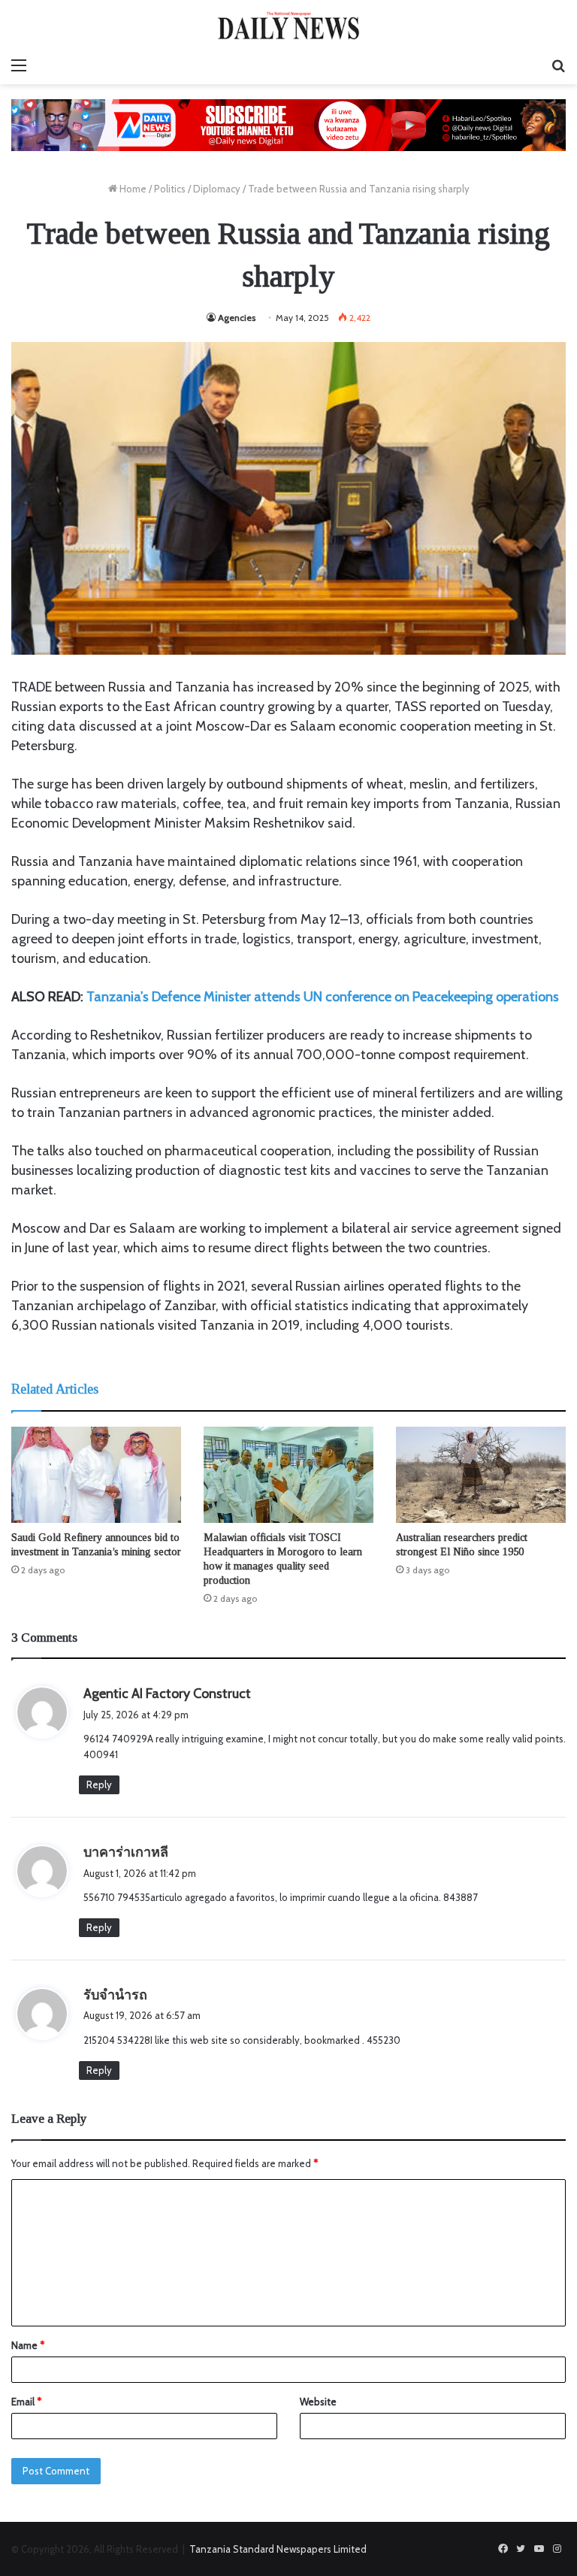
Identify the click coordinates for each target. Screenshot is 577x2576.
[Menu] (19, 65)
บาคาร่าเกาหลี (126, 1852)
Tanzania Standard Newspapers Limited (278, 2549)
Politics (170, 189)
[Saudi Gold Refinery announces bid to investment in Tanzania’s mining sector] (96, 1474)
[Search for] (558, 65)
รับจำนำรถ (115, 1995)
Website (318, 2402)
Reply (99, 1784)
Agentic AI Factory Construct (167, 1694)
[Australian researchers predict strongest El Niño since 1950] (481, 1474)
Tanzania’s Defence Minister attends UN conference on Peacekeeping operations (323, 997)
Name (28, 2345)
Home (132, 189)
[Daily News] (288, 25)
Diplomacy (217, 189)
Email (26, 2402)
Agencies (237, 318)
